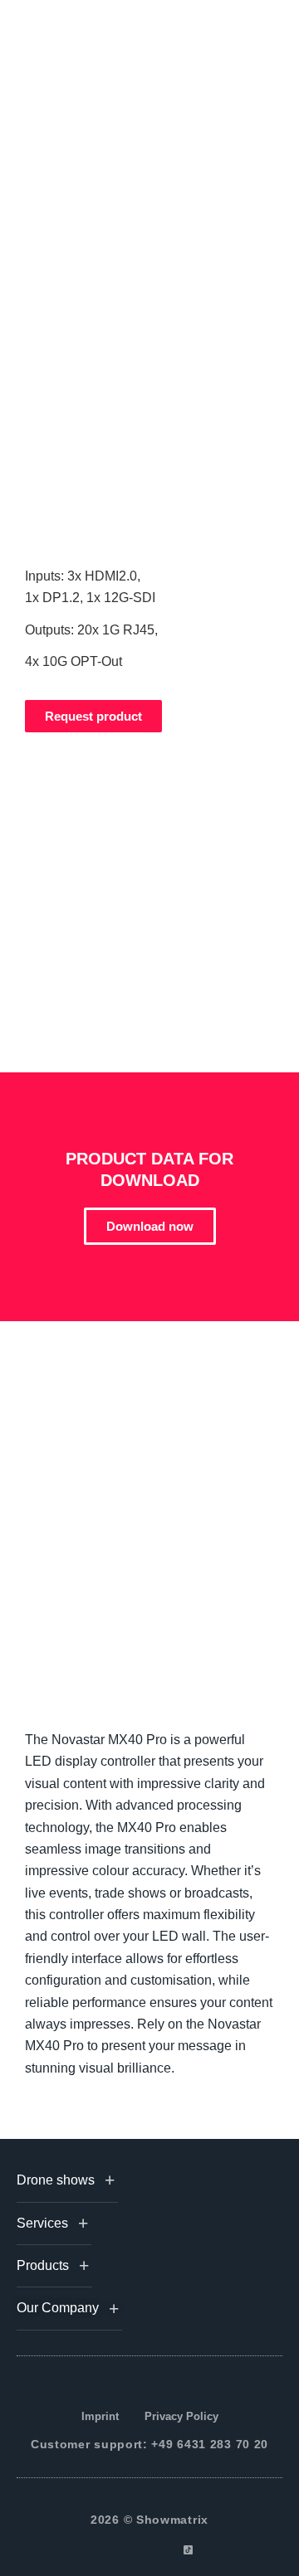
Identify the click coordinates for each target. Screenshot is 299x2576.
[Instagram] (131, 2550)
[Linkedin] (150, 2550)
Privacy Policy (181, 2416)
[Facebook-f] (112, 2550)
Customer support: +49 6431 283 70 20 (149, 2444)
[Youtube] (169, 2550)
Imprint (100, 2416)
